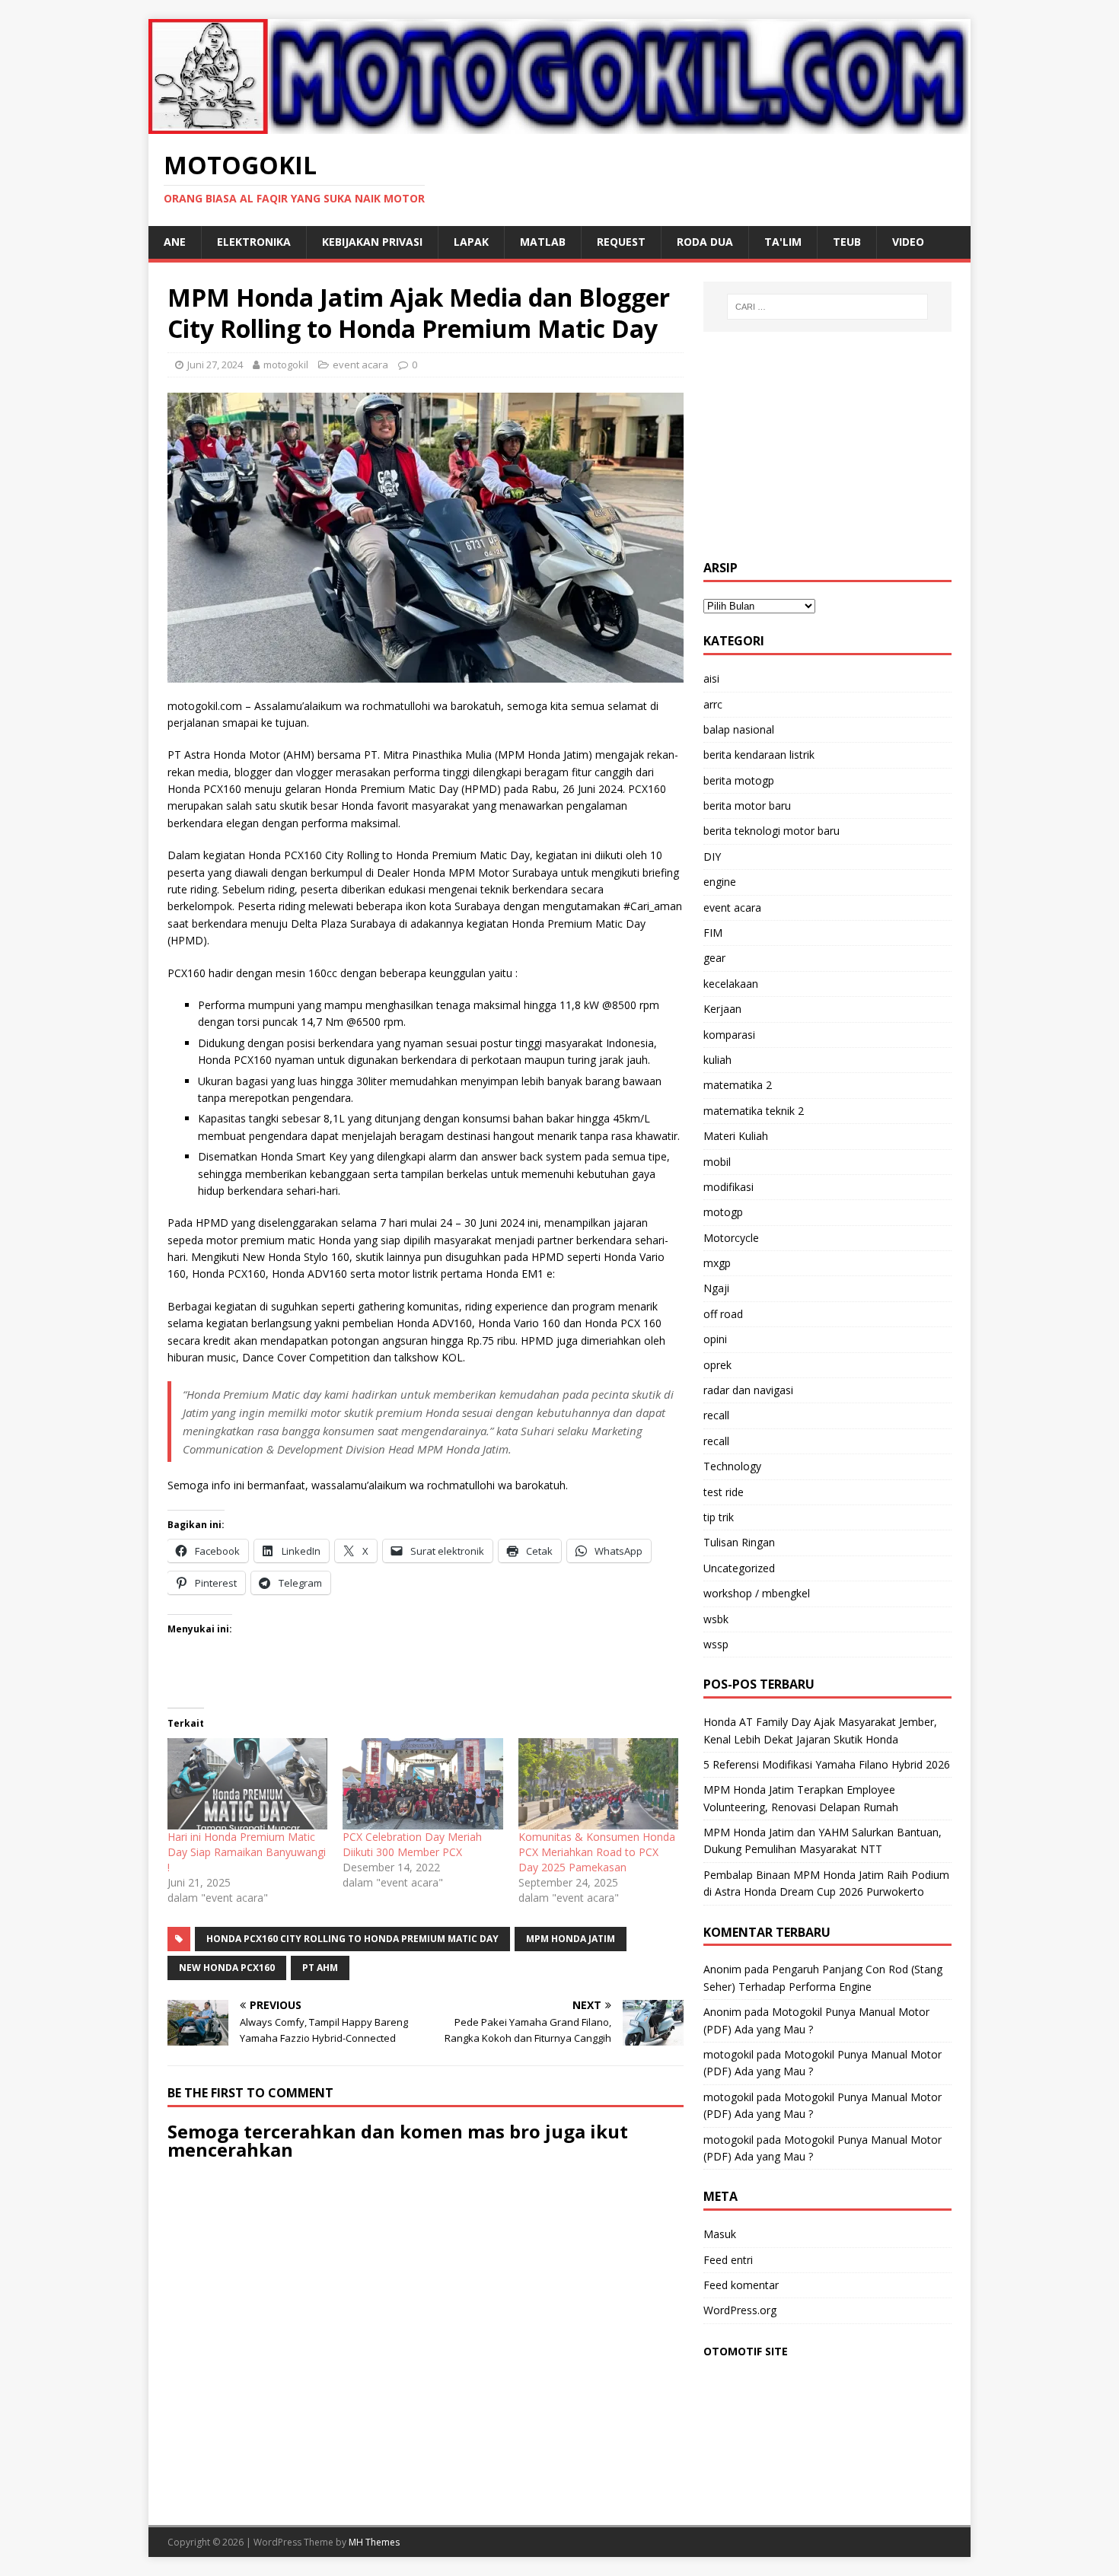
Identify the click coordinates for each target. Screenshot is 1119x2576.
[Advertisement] (827, 446)
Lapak (471, 242)
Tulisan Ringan (739, 1542)
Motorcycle (731, 1238)
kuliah (717, 1060)
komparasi (729, 1035)
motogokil (286, 365)
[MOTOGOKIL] (559, 124)
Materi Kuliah (736, 1136)
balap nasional (739, 729)
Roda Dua (705, 242)
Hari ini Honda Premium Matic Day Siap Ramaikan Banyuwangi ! (247, 1852)
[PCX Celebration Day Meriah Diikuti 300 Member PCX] (422, 1784)
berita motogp (739, 780)
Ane (175, 242)
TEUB (847, 242)
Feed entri (728, 2260)
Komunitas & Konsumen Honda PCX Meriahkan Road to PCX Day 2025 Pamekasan (597, 1852)
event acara (360, 365)
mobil (717, 1162)
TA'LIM (783, 242)
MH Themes (374, 2542)
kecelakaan (731, 984)
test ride (724, 1492)
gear (714, 958)
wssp (716, 1644)
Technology (732, 1466)
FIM (713, 933)
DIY (712, 857)
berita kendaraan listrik (759, 755)
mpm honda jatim (571, 1939)
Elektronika (254, 242)
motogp (723, 1212)
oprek (717, 1365)
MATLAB (543, 242)
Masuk (720, 2234)
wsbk (716, 1619)
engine (720, 882)
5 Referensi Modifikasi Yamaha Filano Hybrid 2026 (827, 1764)
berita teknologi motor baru (772, 831)
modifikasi (728, 1187)
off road (723, 1314)
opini (715, 1339)
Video (908, 242)
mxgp (717, 1263)
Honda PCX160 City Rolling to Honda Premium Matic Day (352, 1939)
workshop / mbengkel (757, 1593)
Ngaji (716, 1288)
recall (716, 1415)
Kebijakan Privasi (372, 242)
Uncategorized (739, 1568)
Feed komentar (741, 2285)
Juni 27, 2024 (215, 365)
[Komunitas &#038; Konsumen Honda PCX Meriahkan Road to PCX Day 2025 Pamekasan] (598, 1784)
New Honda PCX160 (227, 1968)
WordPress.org (740, 2310)
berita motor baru (747, 806)
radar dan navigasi (748, 1390)
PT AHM (320, 1968)
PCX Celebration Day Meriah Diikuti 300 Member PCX (412, 1844)
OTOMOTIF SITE (746, 2351)
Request (621, 242)
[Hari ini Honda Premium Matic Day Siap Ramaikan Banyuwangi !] (247, 1784)
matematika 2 (738, 1085)
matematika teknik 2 (754, 1111)
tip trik (719, 1517)
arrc (713, 704)
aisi (711, 678)
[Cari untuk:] (827, 307)
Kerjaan (722, 1009)
